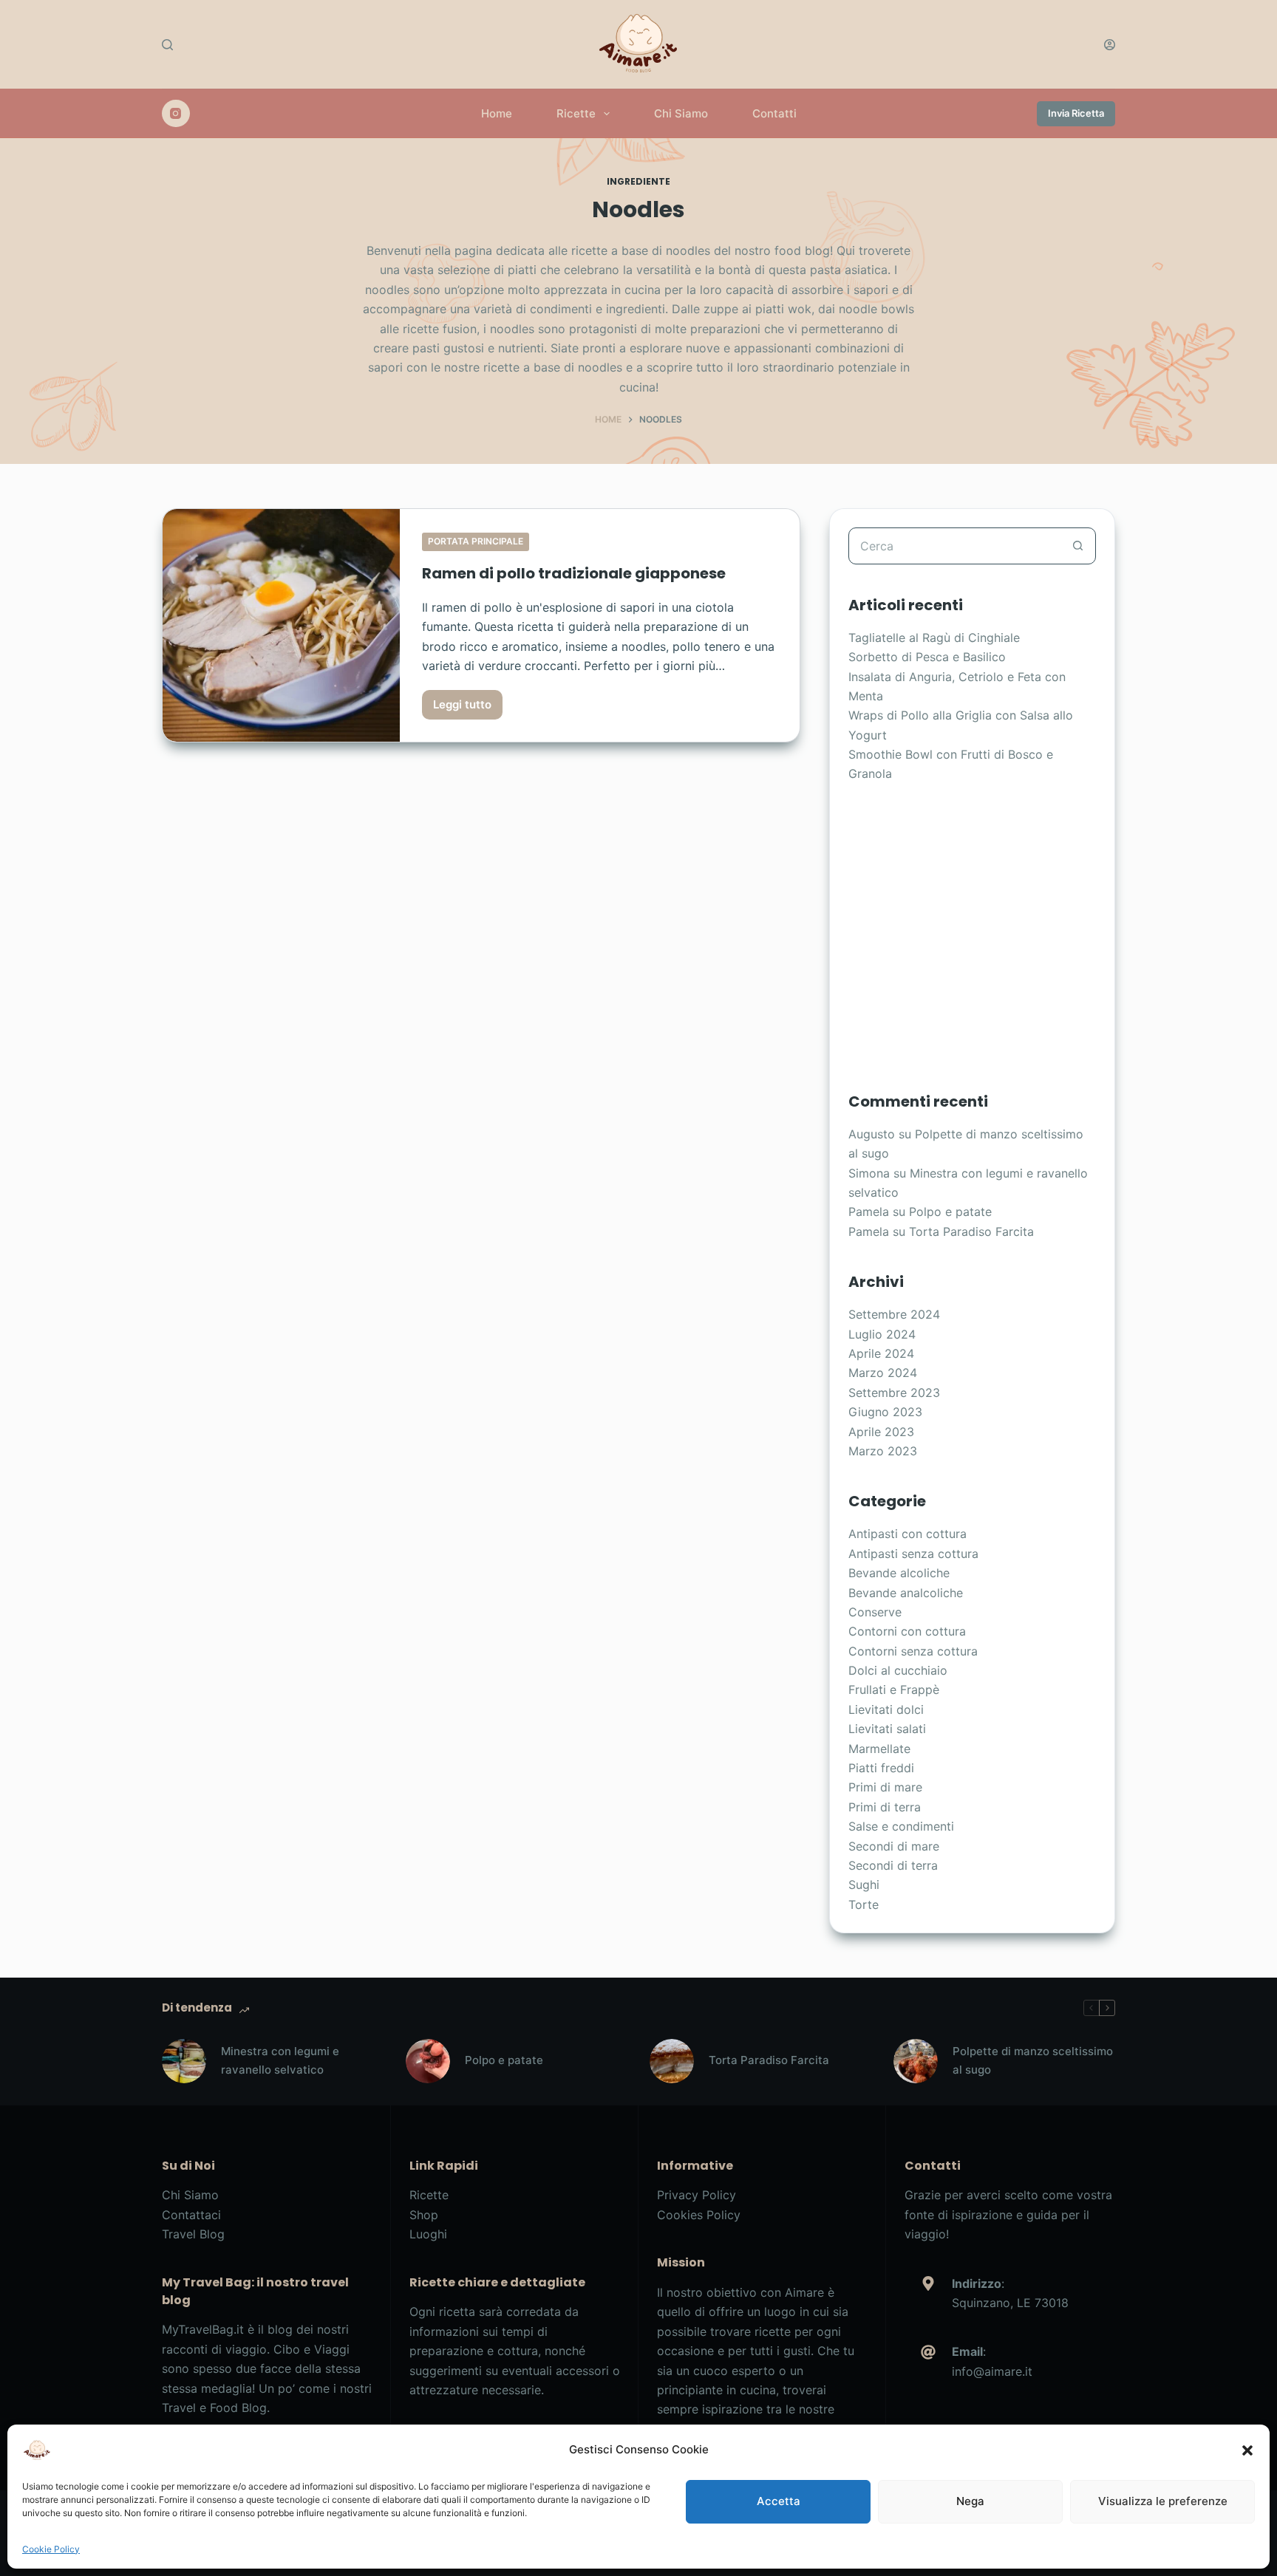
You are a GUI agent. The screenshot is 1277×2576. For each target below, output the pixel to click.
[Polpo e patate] (428, 2061)
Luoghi (428, 2234)
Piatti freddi (881, 1768)
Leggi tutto (468, 708)
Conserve (875, 1612)
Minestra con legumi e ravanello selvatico (280, 2060)
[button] (1247, 2450)
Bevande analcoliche (906, 1593)
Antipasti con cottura (907, 1534)
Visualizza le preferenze (1163, 2501)
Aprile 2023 (881, 1432)
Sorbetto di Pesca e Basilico (927, 657)
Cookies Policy (699, 2215)
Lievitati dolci (886, 1709)
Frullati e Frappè (894, 1690)
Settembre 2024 (894, 1314)
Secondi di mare (894, 1846)
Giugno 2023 (885, 1412)
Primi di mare (885, 1787)
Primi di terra (885, 1807)
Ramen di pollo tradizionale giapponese (574, 573)
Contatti (774, 113)
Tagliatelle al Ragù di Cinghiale (934, 638)
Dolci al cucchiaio (898, 1670)
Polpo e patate (950, 1212)
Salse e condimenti (901, 1826)
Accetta (779, 2501)
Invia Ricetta (1076, 113)
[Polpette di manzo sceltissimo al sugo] (916, 2061)
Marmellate (879, 1749)
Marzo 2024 (883, 1373)
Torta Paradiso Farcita (971, 1231)
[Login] (1110, 45)
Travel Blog (193, 2234)
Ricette (576, 113)
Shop (424, 2215)
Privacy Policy (697, 2195)
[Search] (167, 45)
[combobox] (954, 546)
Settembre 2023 (894, 1393)
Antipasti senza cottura (913, 1554)
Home (497, 113)
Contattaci (191, 2215)
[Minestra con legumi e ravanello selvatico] (184, 2061)
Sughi (864, 1885)
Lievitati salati (887, 1729)
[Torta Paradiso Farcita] (672, 2061)
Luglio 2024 (882, 1334)
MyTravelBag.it (203, 2329)
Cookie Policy (51, 2549)
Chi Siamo (681, 113)
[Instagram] (176, 114)
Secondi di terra (893, 1865)
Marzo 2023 (883, 1451)
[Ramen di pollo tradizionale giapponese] (281, 626)
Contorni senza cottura (913, 1651)
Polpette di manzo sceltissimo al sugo (1033, 2060)
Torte (864, 1904)
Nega (970, 2501)
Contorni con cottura (907, 1631)
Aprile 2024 (881, 1353)
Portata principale (476, 541)
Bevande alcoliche (899, 1573)
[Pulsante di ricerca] (1077, 546)
